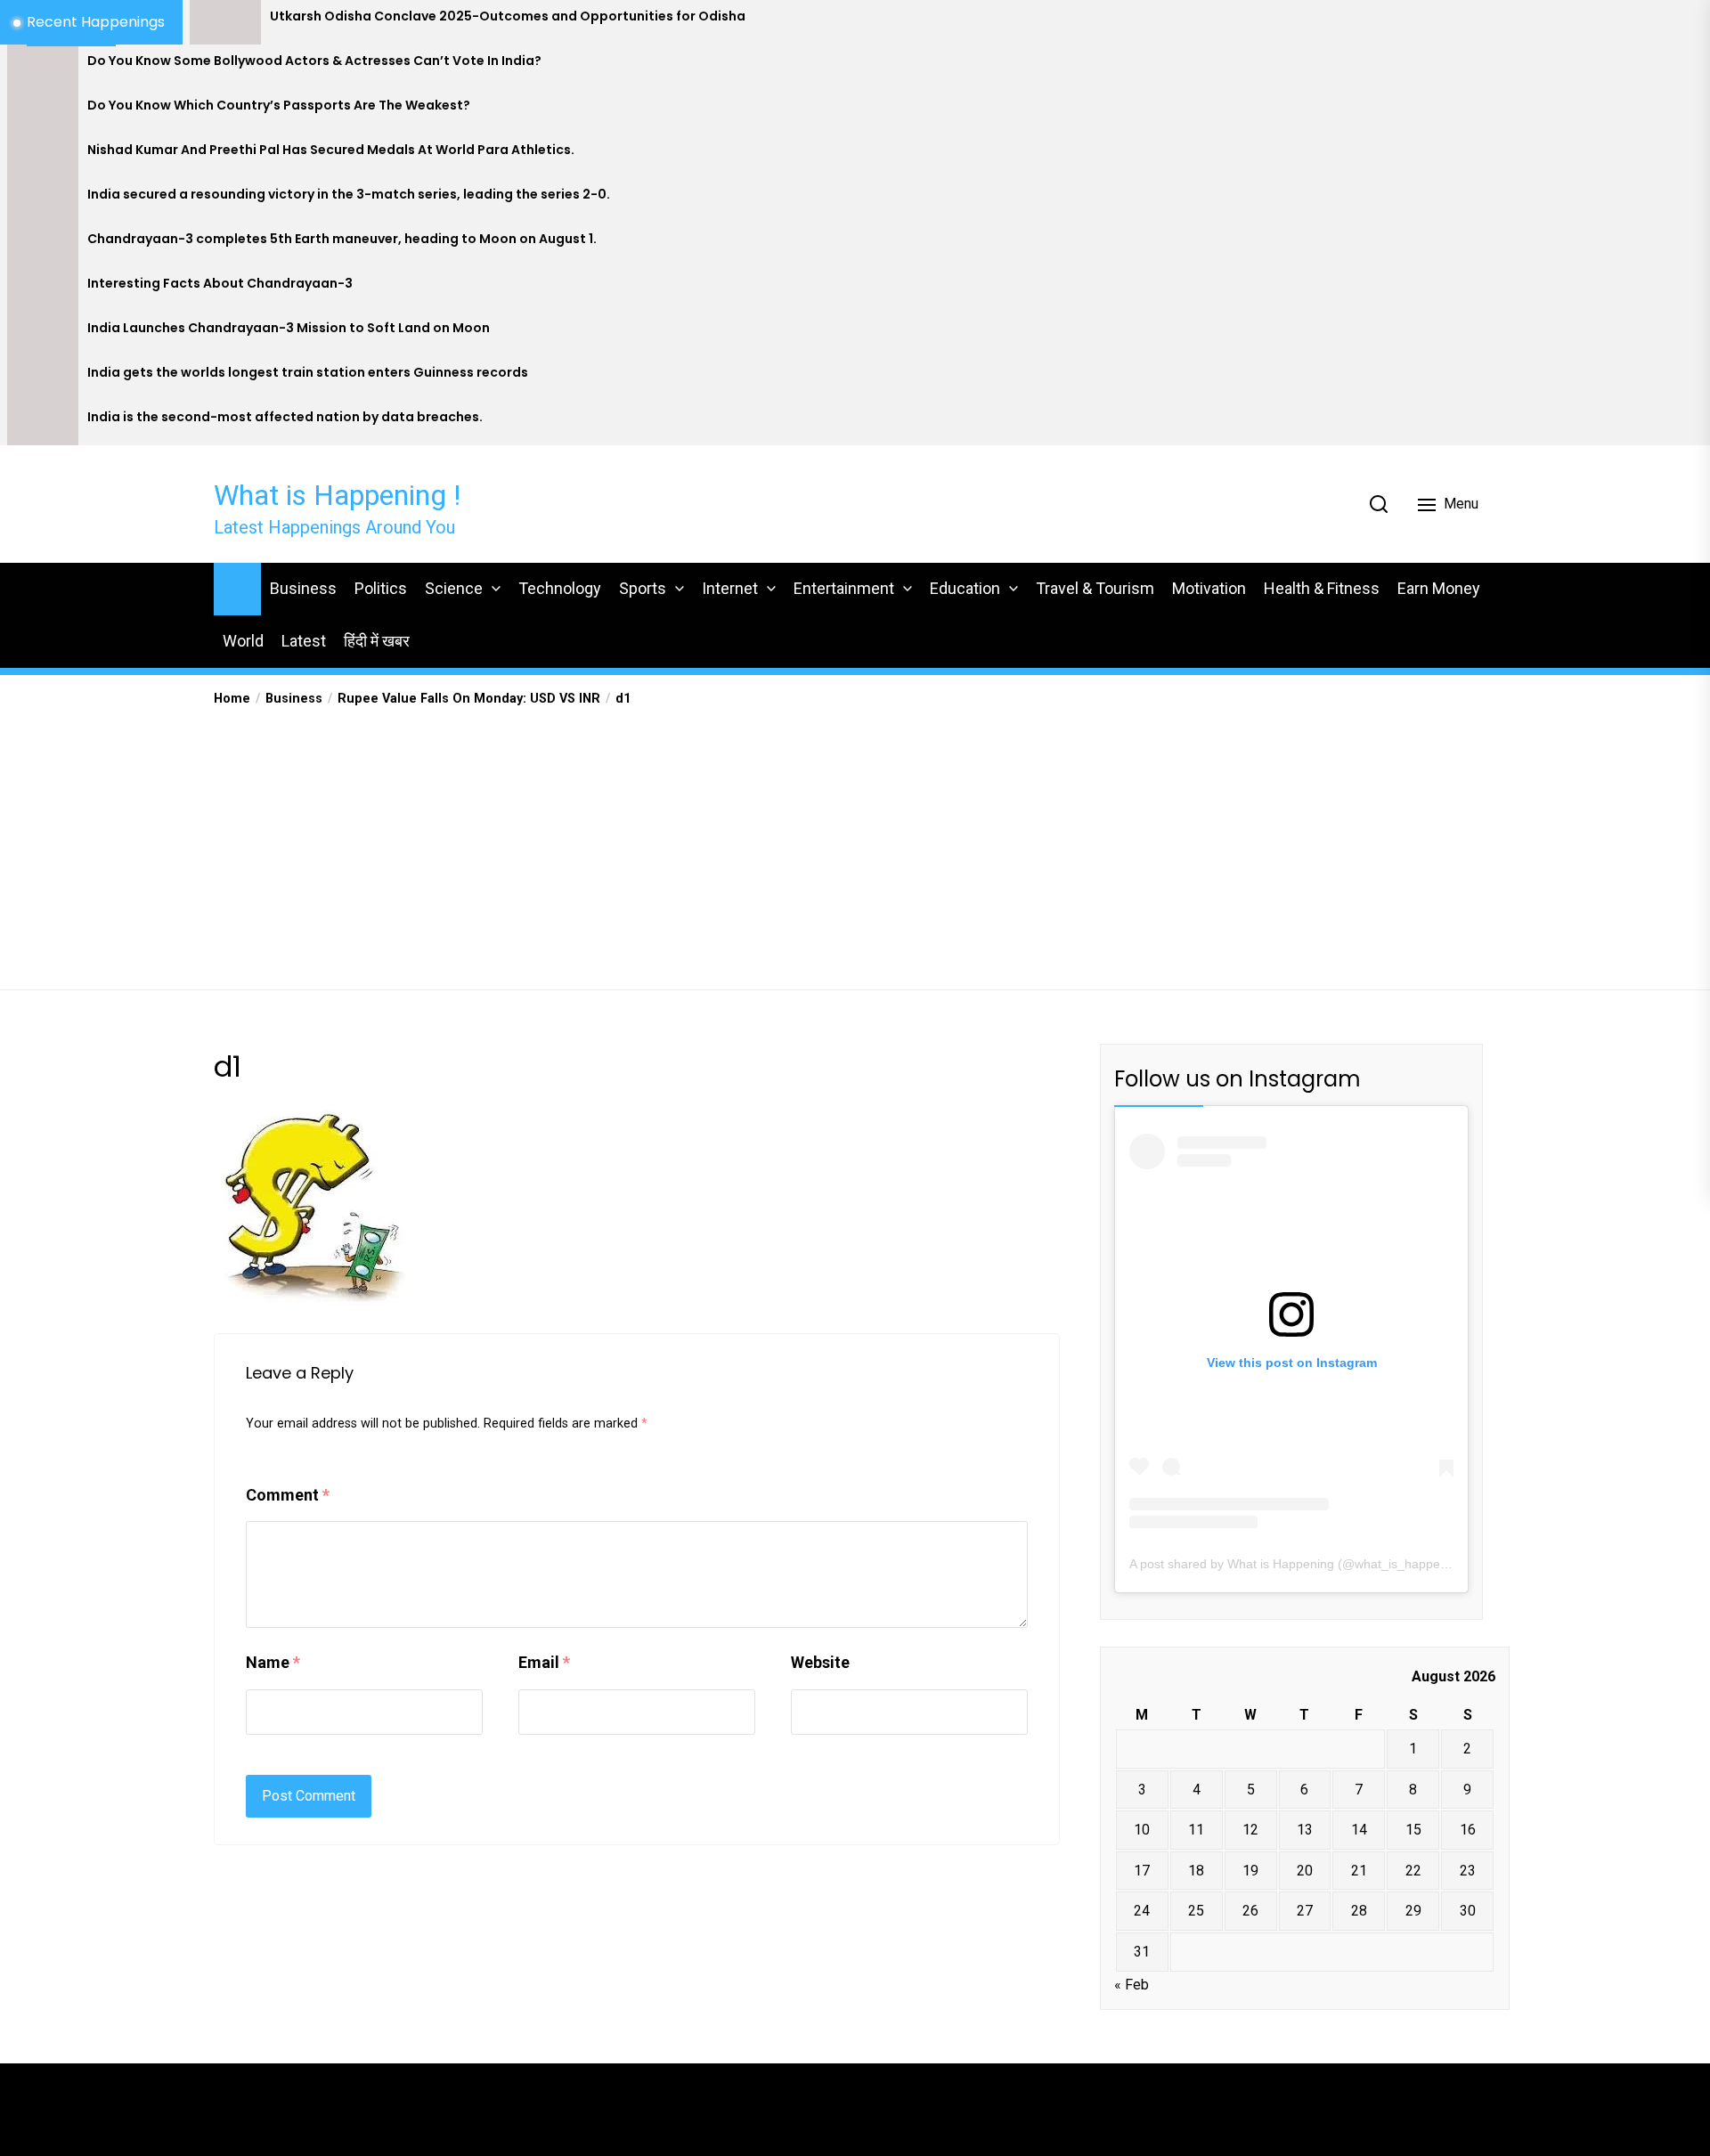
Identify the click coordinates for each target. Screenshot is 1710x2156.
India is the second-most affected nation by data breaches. (285, 417)
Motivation (1209, 588)
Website (820, 1662)
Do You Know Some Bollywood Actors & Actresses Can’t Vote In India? (314, 61)
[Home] (237, 586)
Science (454, 588)
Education (965, 588)
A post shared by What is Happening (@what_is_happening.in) (1306, 1564)
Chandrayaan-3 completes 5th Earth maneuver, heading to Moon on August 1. (342, 239)
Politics (381, 588)
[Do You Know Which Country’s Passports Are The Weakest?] (43, 111)
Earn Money (1439, 588)
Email (544, 1662)
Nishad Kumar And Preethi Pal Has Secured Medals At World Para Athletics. (331, 150)
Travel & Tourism (1095, 588)
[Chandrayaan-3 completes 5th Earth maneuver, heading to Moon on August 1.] (43, 245)
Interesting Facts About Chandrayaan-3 (220, 284)
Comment (288, 1495)
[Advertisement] (855, 842)
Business (303, 588)
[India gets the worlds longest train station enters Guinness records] (43, 378)
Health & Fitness (1322, 588)
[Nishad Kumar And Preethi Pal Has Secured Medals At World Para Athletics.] (43, 156)
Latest (304, 641)
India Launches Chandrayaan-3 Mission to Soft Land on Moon (289, 328)
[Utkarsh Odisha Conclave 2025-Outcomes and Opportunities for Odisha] (225, 22)
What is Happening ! (337, 495)
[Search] (1379, 504)
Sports (643, 588)
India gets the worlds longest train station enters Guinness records (308, 373)
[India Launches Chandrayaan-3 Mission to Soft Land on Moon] (43, 334)
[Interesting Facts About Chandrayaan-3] (43, 289)
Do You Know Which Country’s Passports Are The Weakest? (279, 106)
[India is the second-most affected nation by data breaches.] (43, 423)
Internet (730, 588)
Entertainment (844, 588)
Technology (560, 588)
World (243, 641)
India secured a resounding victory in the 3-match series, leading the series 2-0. (349, 195)
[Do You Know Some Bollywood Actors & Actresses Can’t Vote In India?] (43, 67)
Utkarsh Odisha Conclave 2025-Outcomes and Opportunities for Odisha (508, 16)
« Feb (1132, 1985)
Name (273, 1662)
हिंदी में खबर (377, 641)
